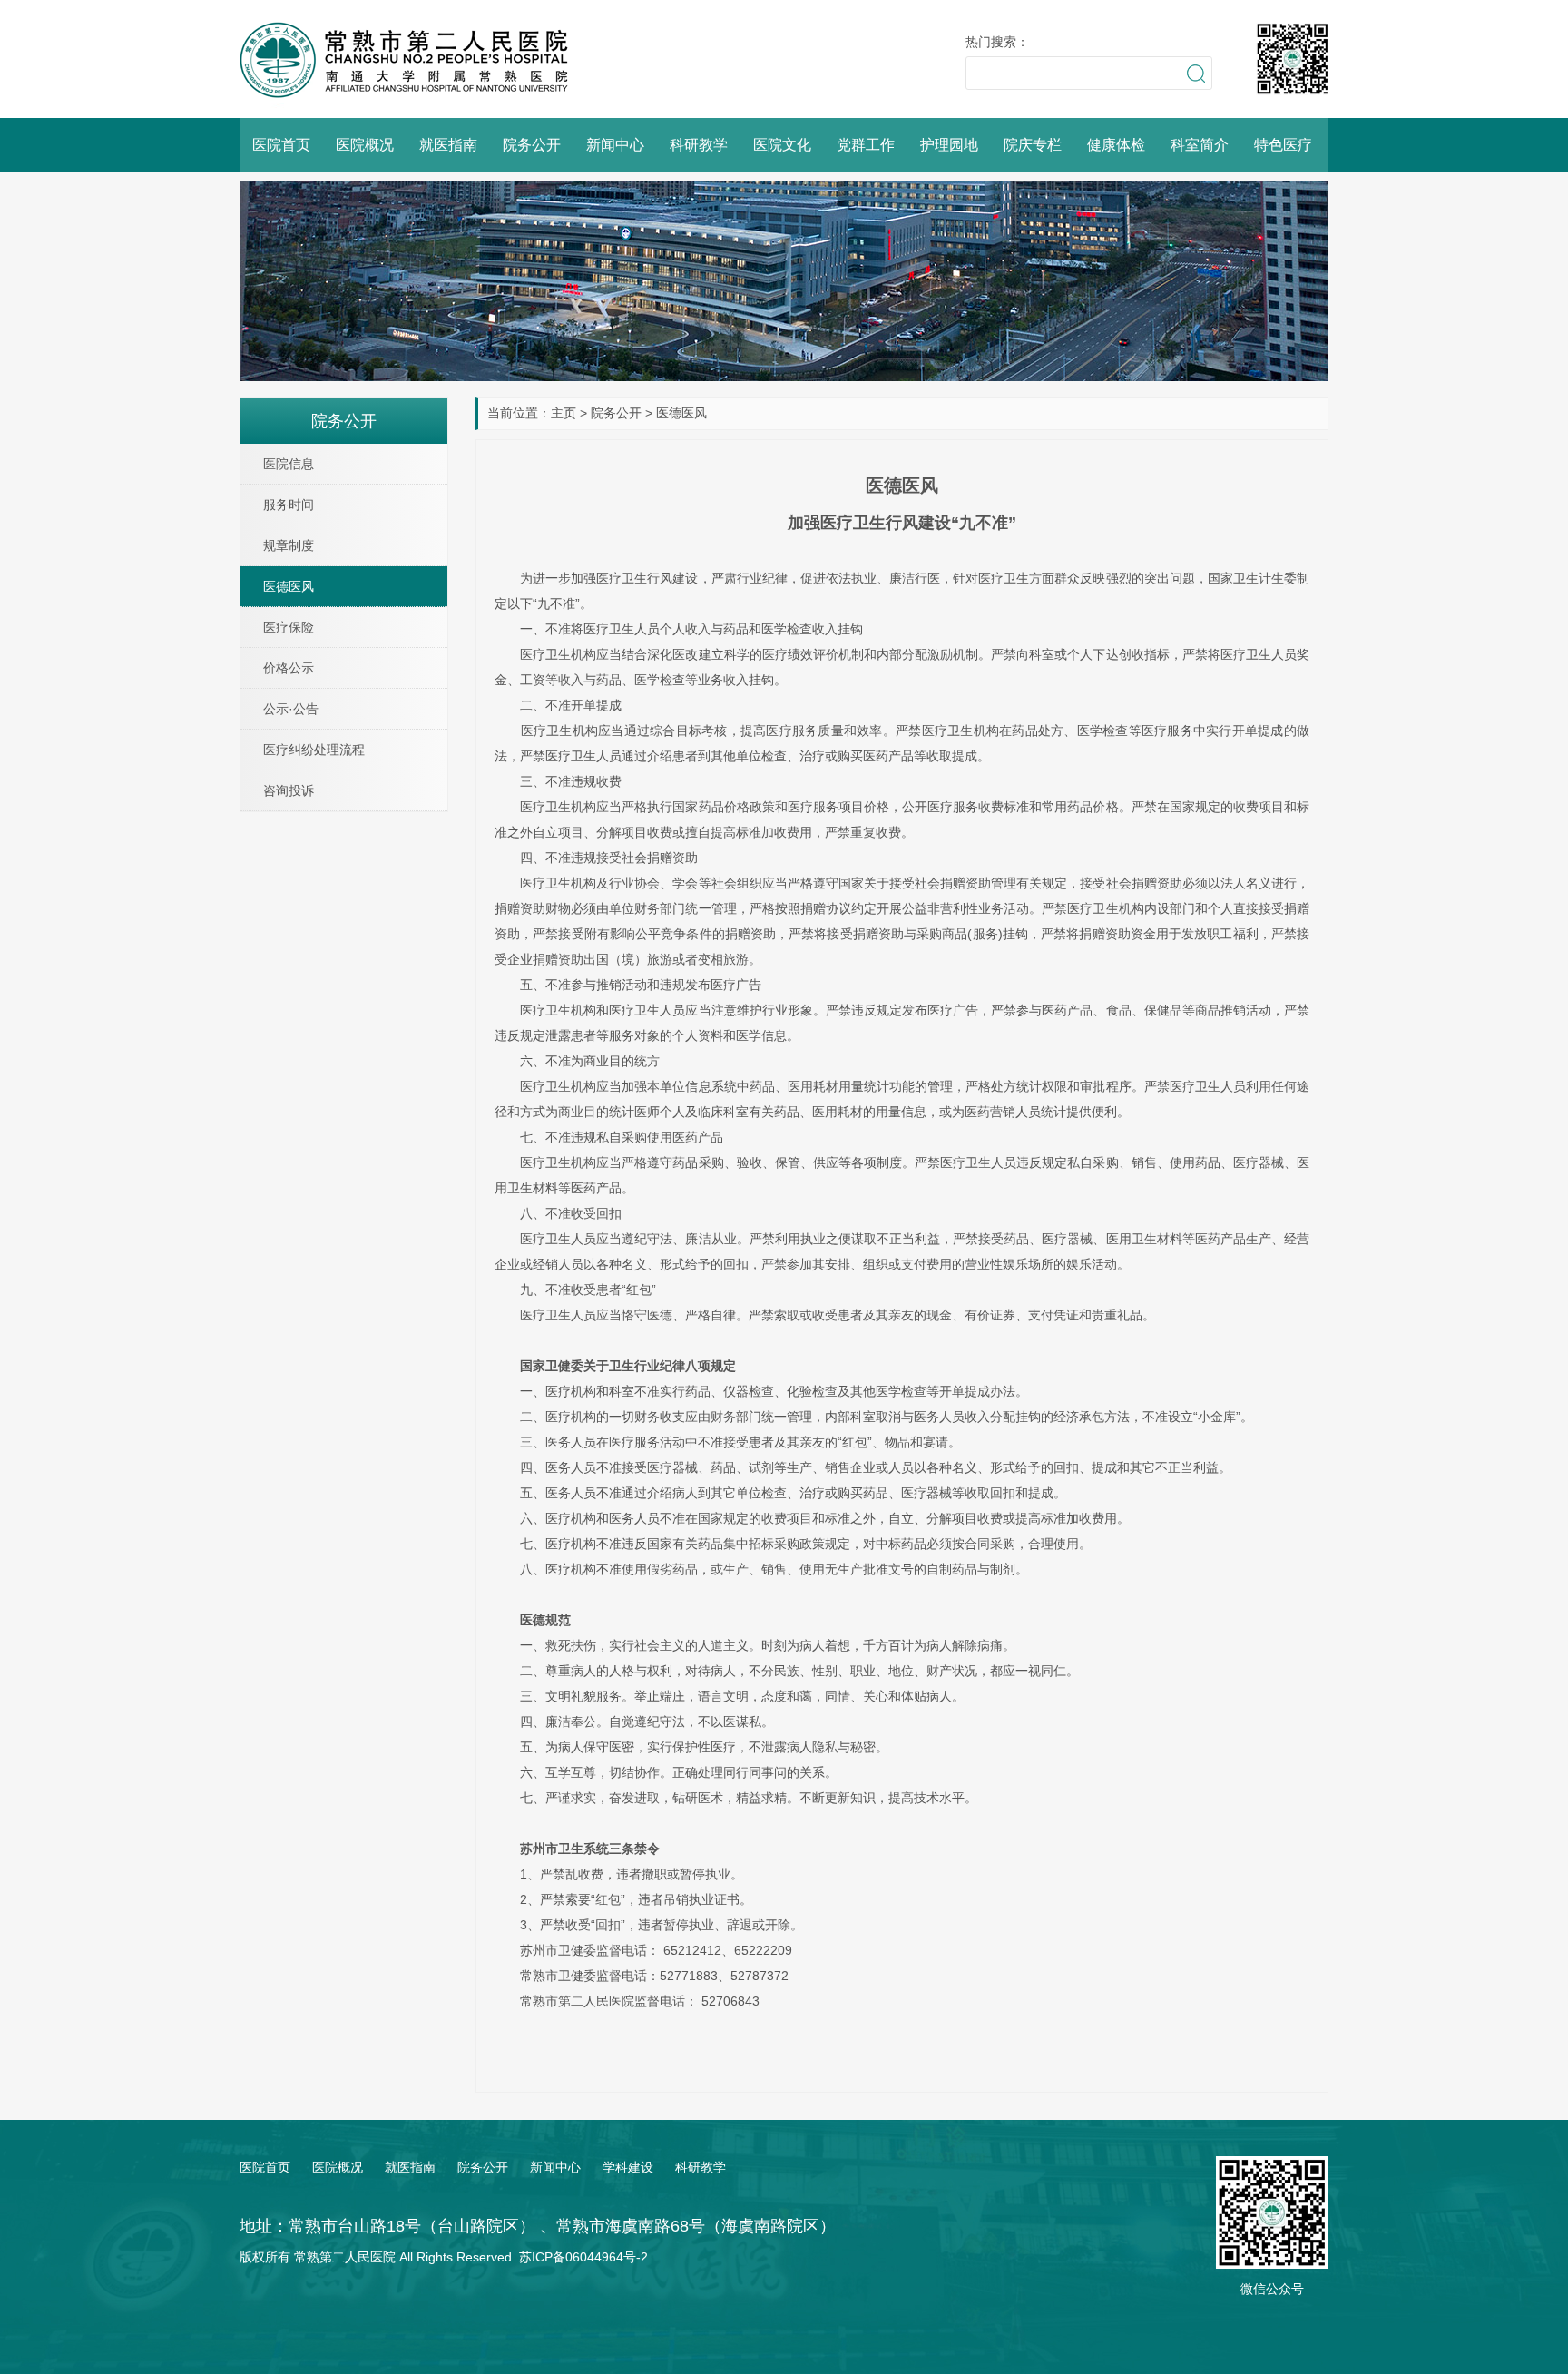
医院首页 (281, 145)
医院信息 (289, 464)
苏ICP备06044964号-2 (583, 2257)
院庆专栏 (1033, 145)
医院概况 (365, 145)
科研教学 (699, 145)
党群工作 (866, 145)
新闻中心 (615, 145)
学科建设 (628, 2167)
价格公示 (289, 668)
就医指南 (448, 145)
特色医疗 (1283, 145)
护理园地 (949, 145)
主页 (563, 413)
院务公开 (532, 145)
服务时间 (289, 505)
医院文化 (782, 145)
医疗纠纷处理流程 (314, 750)
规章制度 (289, 545)
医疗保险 (289, 627)
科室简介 (1200, 145)
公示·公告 (291, 709)
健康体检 (1116, 145)
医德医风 (681, 413)
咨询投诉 (289, 790)
